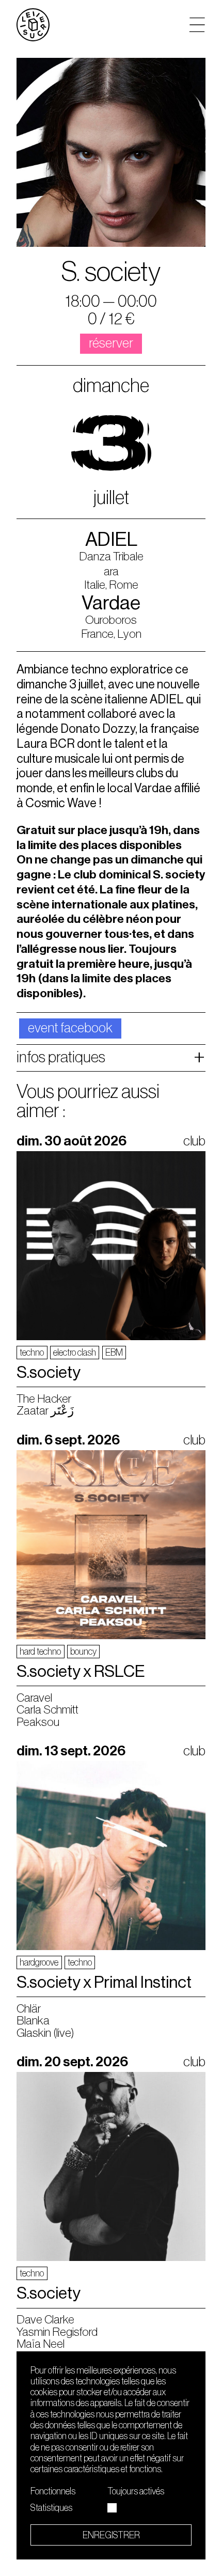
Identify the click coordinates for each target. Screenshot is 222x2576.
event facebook (70, 1028)
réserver (111, 343)
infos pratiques (61, 1057)
